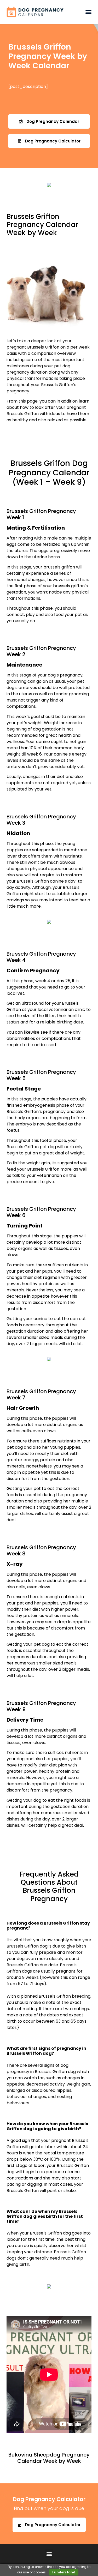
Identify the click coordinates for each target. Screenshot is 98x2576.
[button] (88, 12)
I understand (64, 2572)
